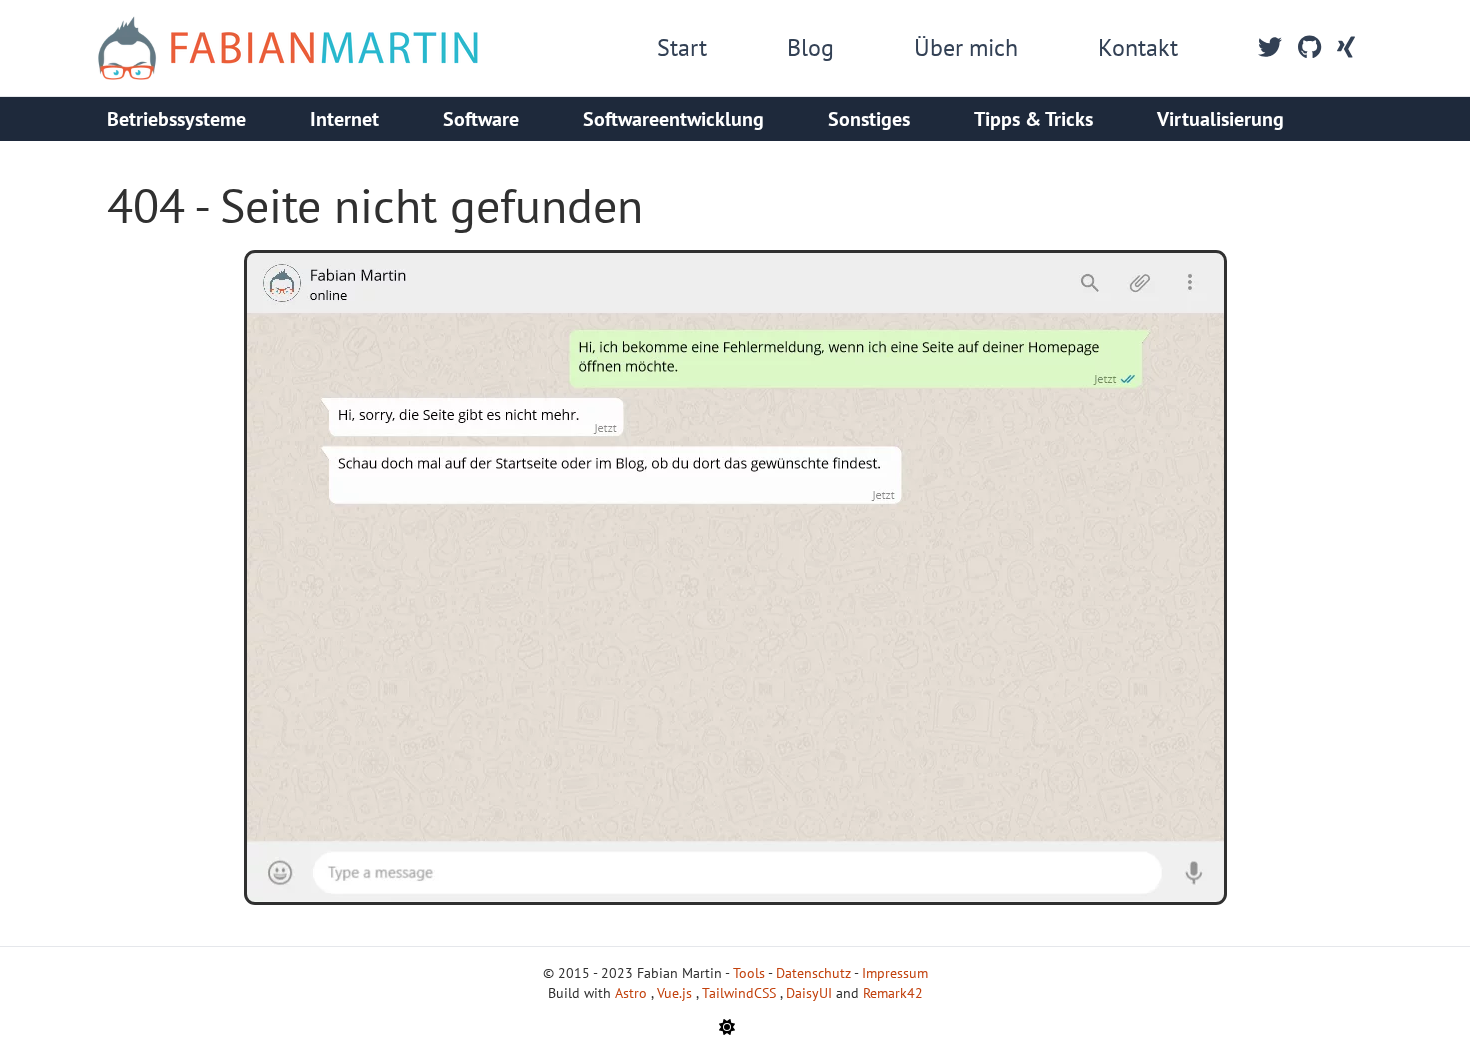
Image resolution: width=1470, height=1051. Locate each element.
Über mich (966, 47)
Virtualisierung (1220, 119)
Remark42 (893, 993)
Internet (344, 119)
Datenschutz (813, 973)
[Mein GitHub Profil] (1309, 48)
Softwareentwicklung (673, 119)
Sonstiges (869, 119)
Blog (810, 47)
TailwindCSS (741, 993)
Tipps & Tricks (1033, 119)
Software (481, 119)
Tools (749, 973)
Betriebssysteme (176, 119)
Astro (633, 993)
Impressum (895, 973)
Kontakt (1138, 47)
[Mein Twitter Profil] (1270, 48)
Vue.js (676, 993)
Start (682, 47)
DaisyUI (811, 993)
